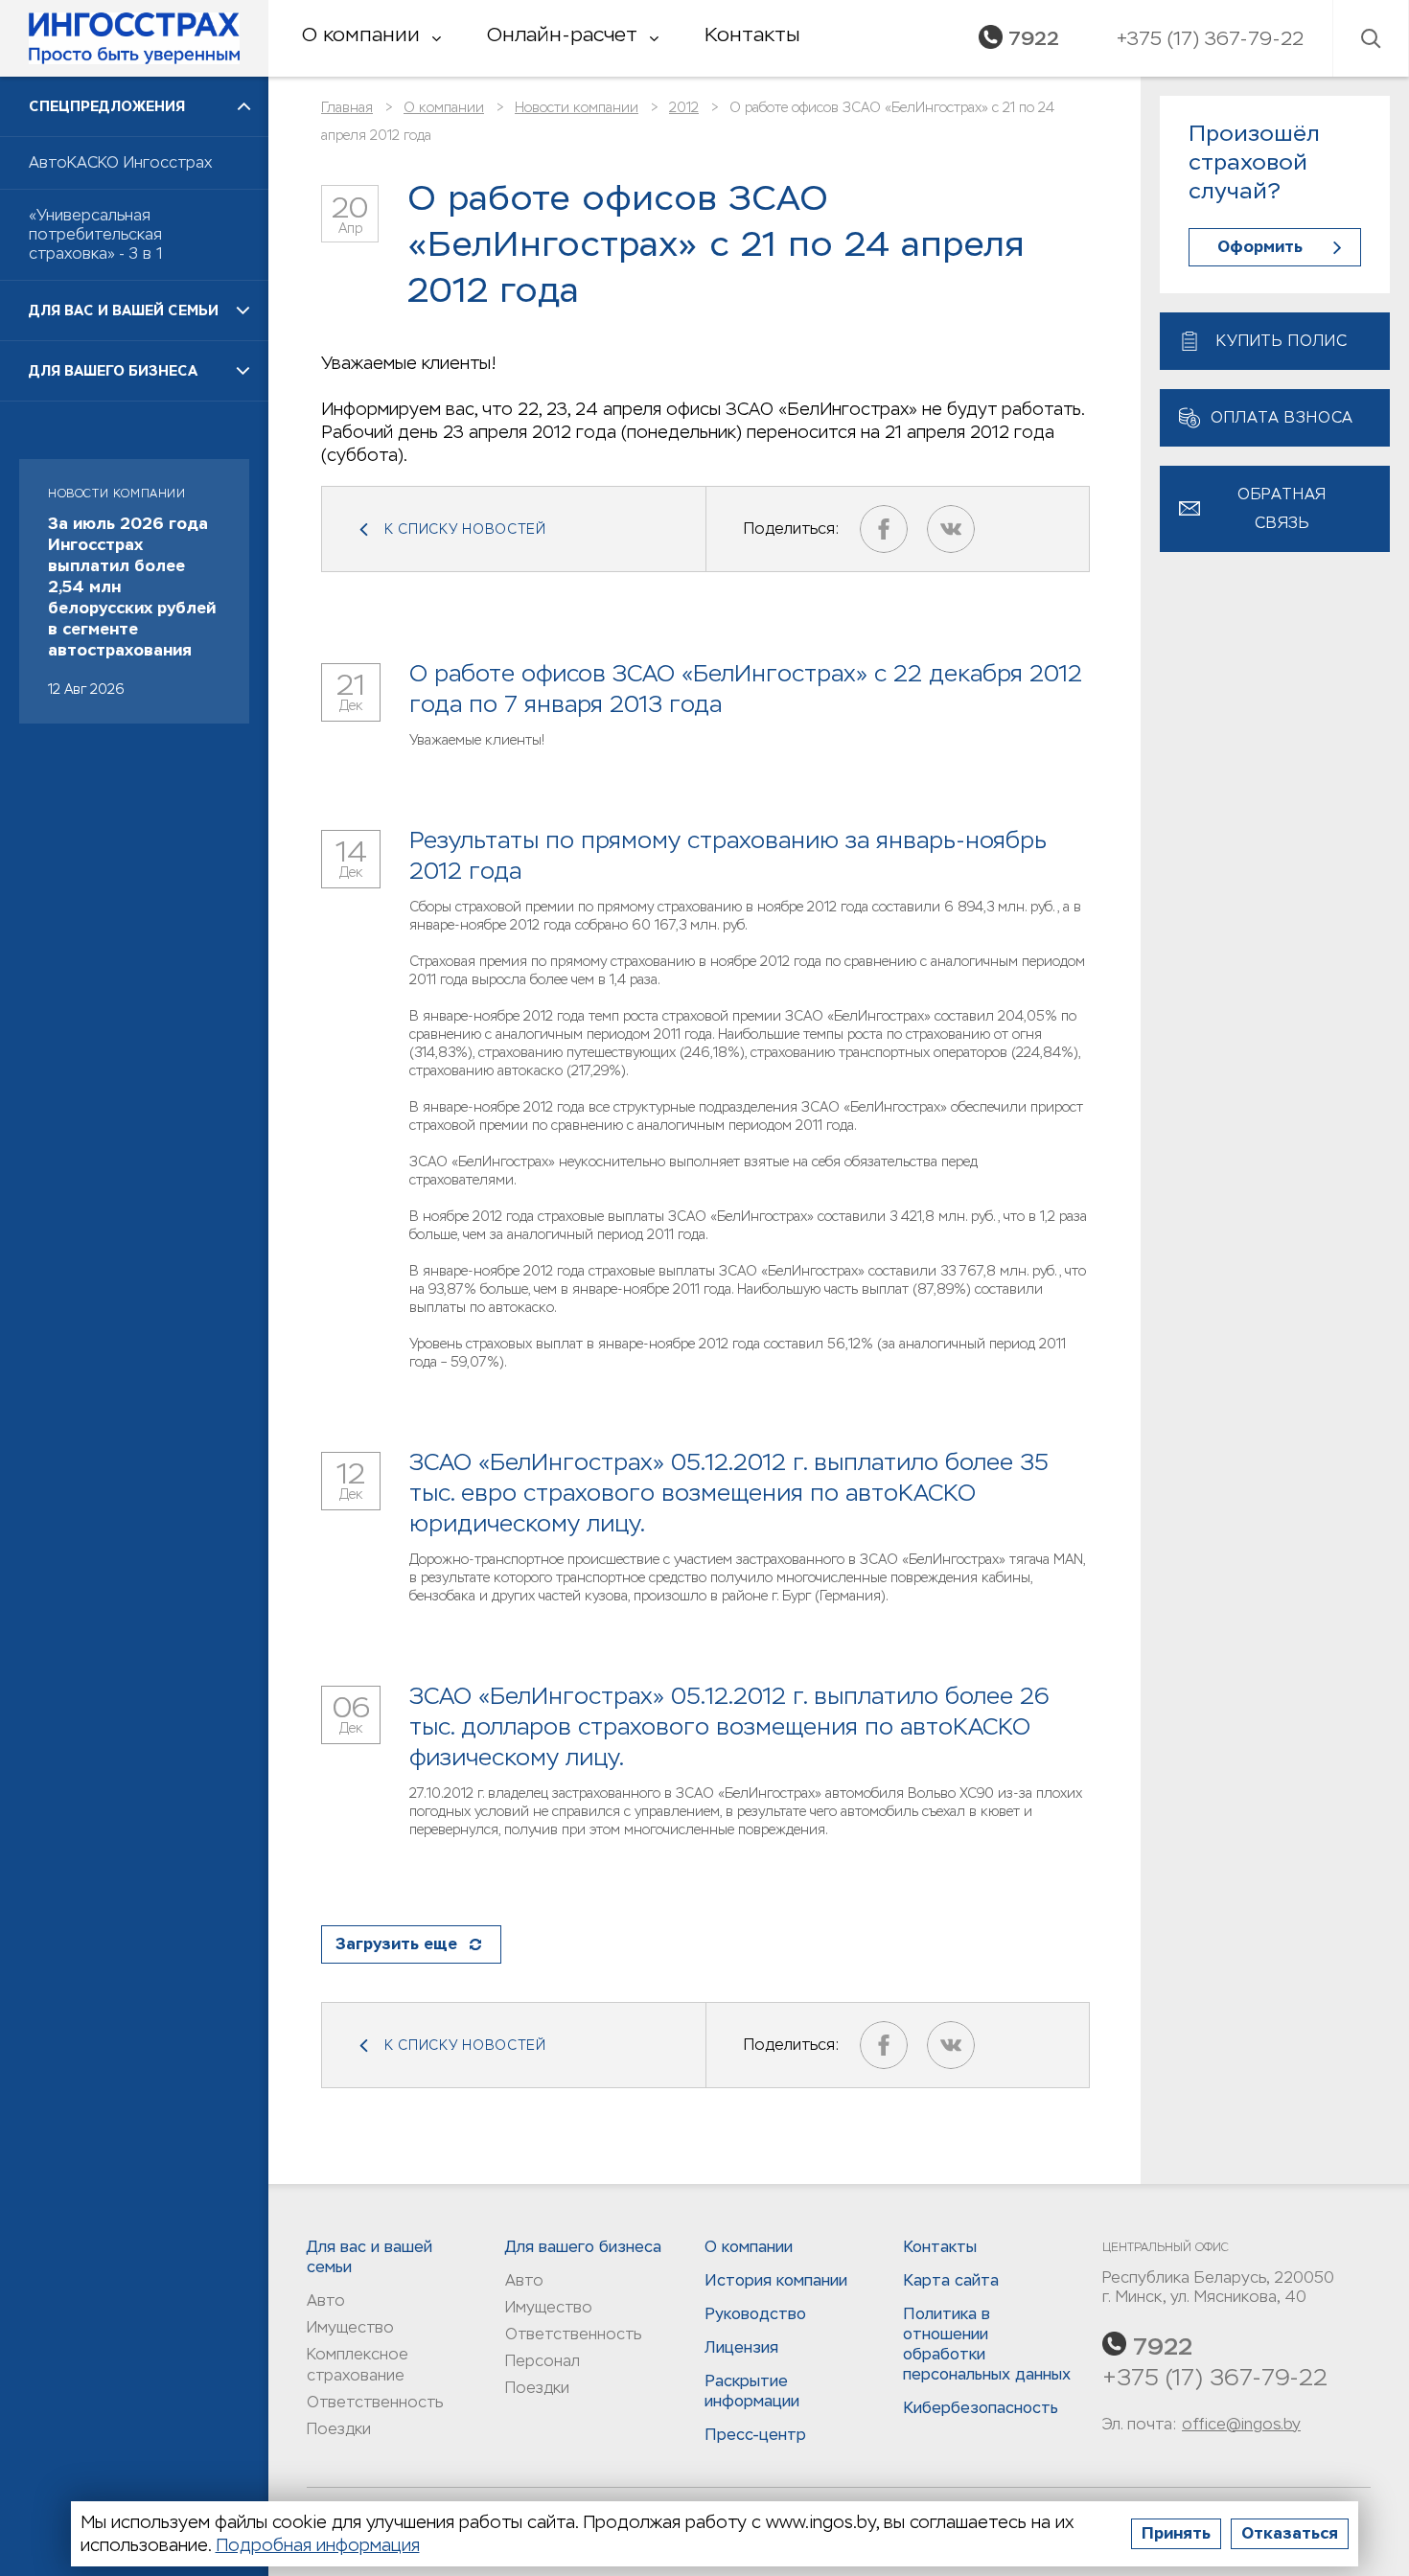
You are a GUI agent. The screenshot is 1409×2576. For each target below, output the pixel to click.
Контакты (752, 34)
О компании (361, 34)
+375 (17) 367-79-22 (1215, 2377)
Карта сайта (951, 2280)
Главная (347, 107)
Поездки (339, 2429)
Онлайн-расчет (562, 34)
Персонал (543, 2361)
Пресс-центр (755, 2435)
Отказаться (1290, 2533)
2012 (684, 107)
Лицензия (741, 2347)
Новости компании (577, 107)
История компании (776, 2280)
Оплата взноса (1282, 417)
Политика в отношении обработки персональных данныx (987, 2344)
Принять (1176, 2533)
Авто (326, 2300)
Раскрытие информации (752, 2391)
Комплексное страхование (358, 2365)
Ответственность (375, 2402)
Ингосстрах (134, 38)
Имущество (350, 2327)
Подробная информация (318, 2545)
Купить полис (1282, 341)
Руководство (755, 2314)
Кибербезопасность (981, 2408)
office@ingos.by (1241, 2424)
